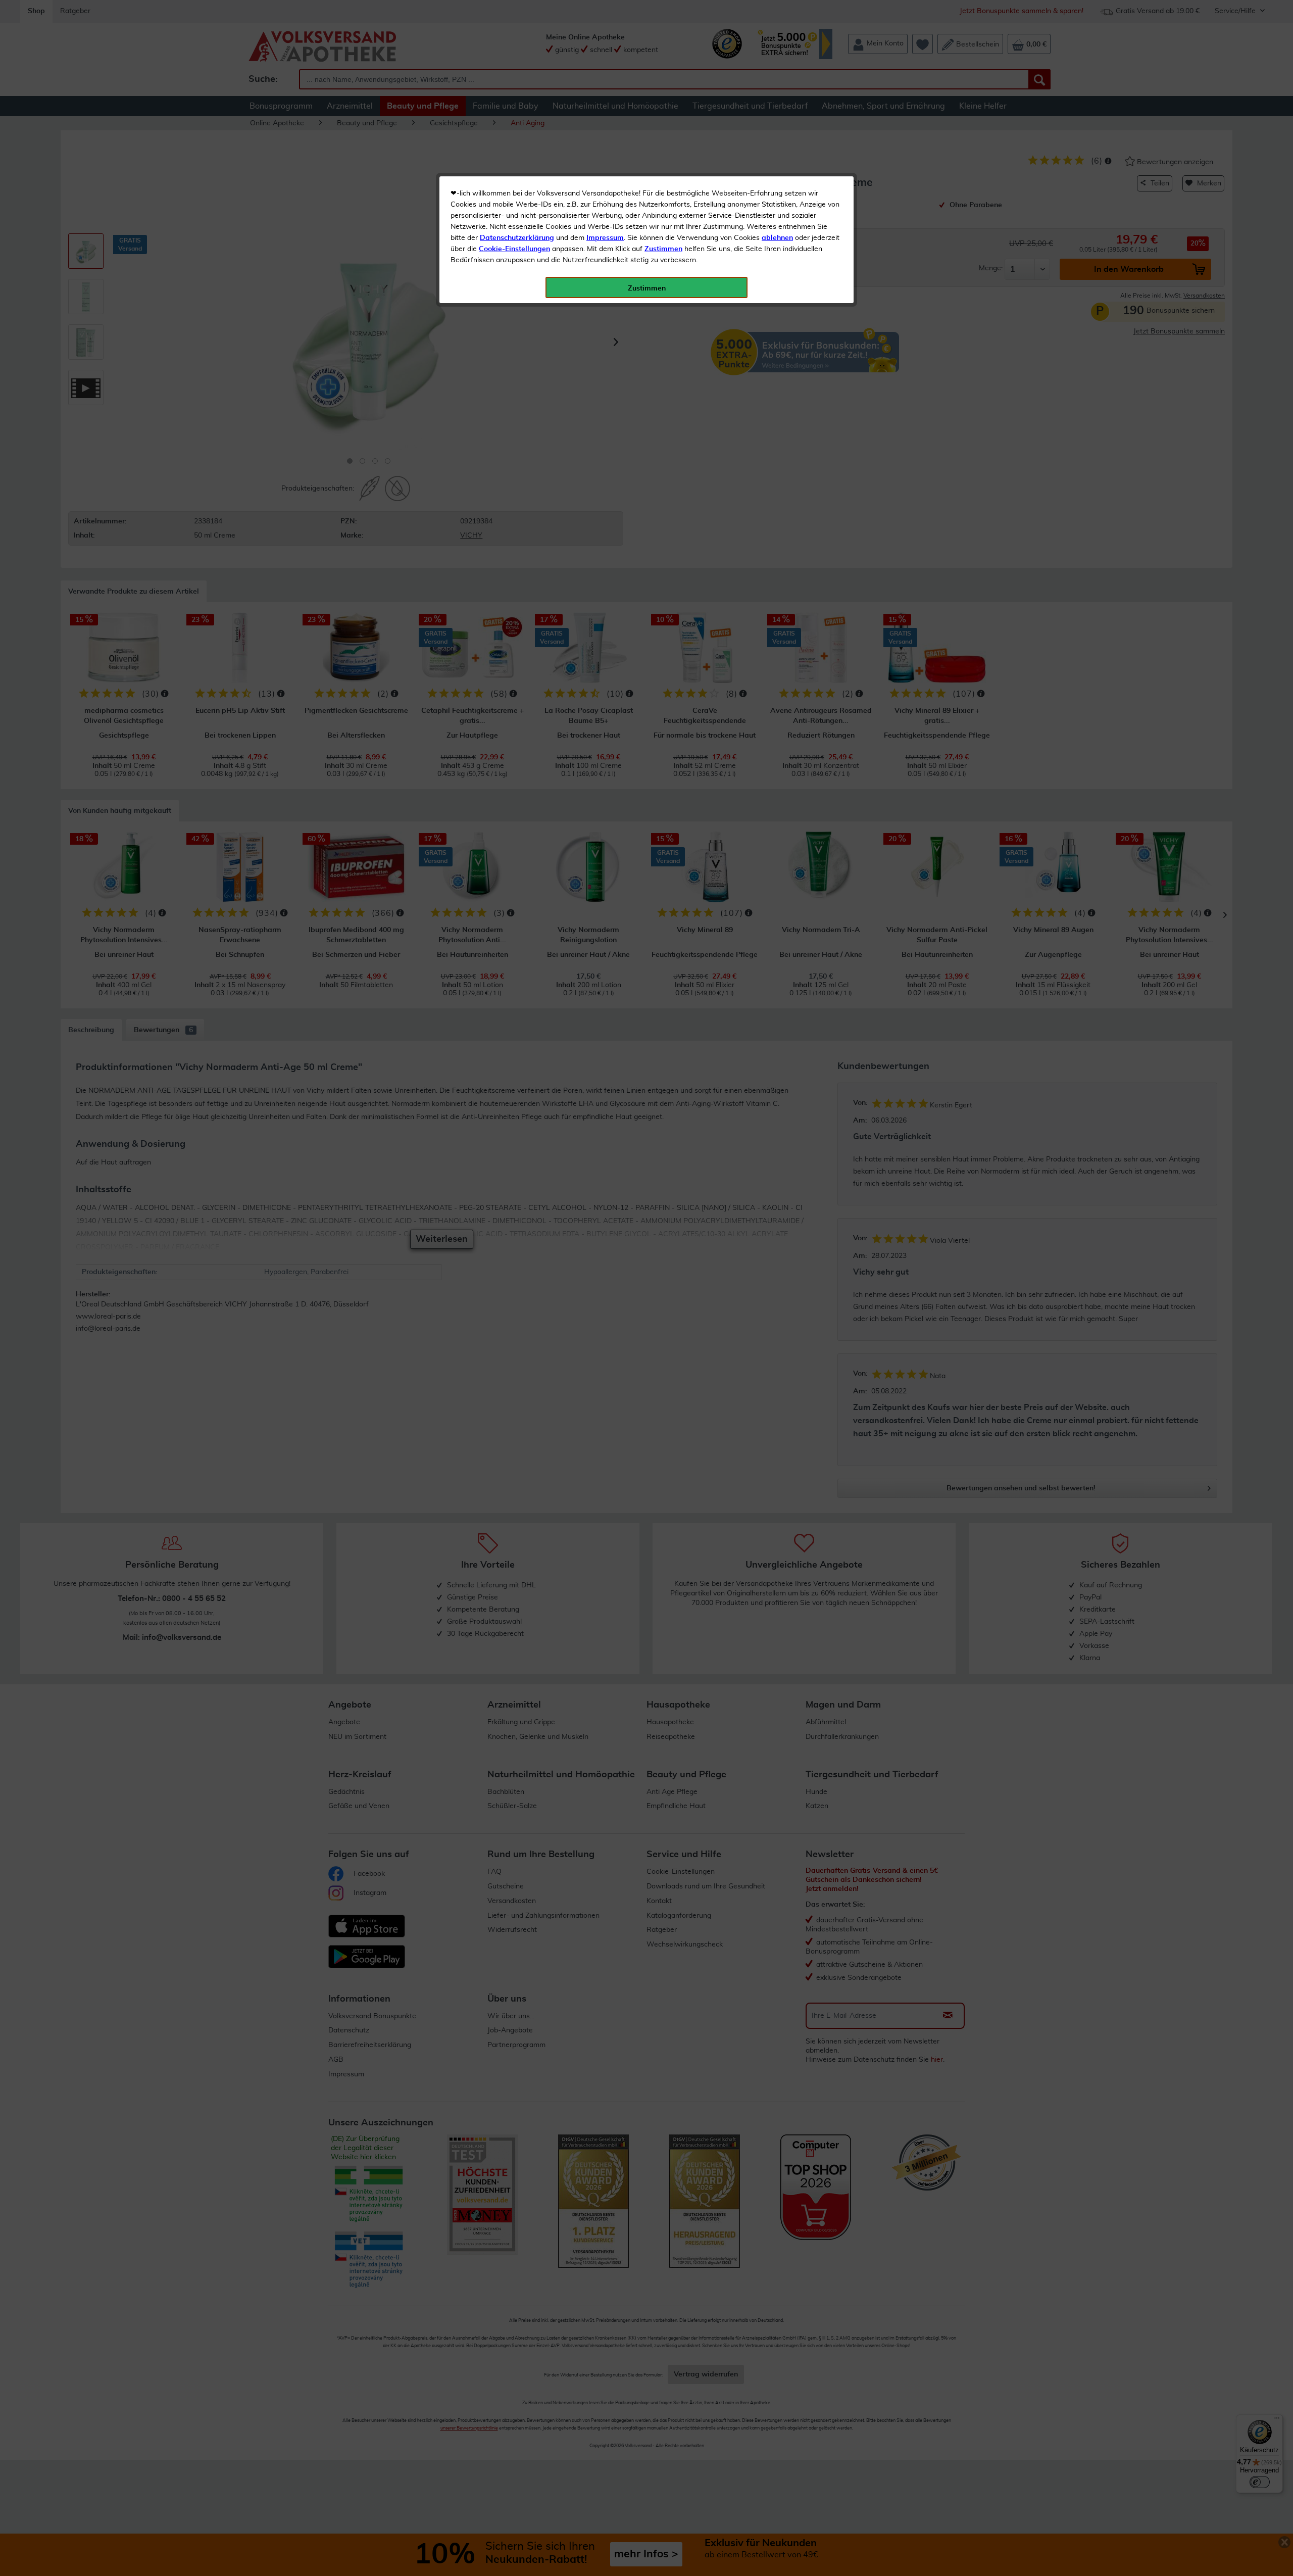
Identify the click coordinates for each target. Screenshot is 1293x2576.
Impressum (605, 238)
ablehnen (777, 238)
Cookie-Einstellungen (514, 249)
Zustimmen (663, 249)
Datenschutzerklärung (517, 238)
